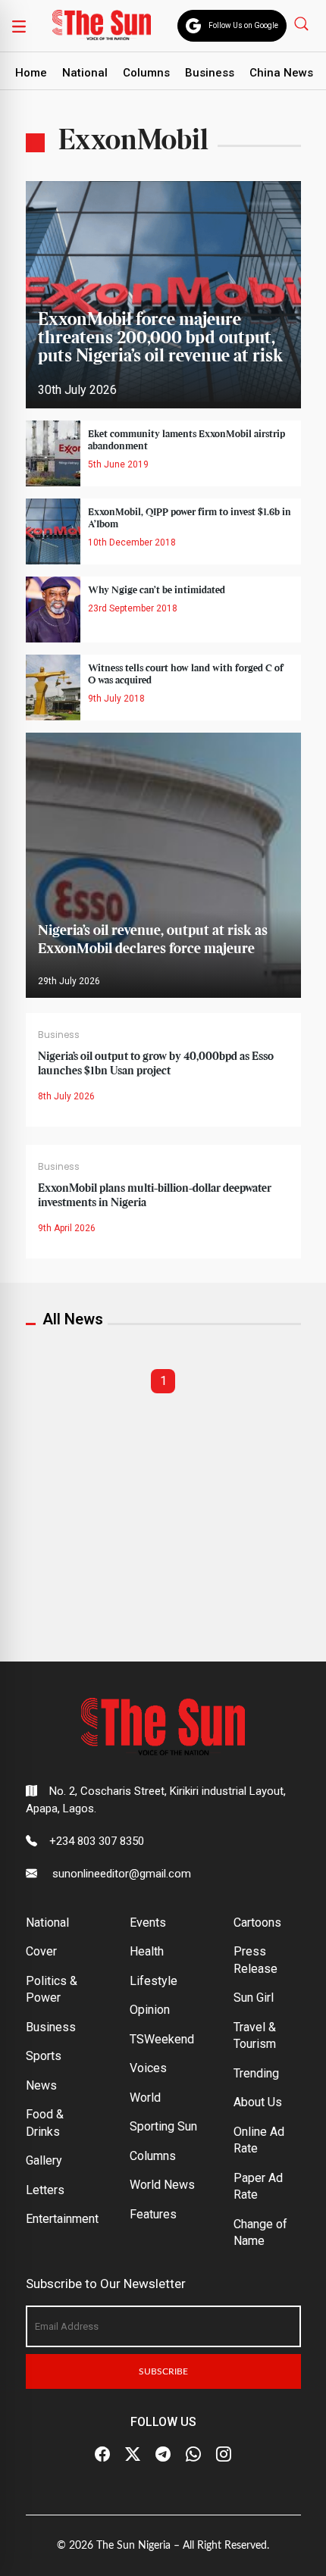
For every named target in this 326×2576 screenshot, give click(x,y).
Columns (146, 73)
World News (162, 2185)
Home (31, 73)
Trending (256, 2073)
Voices (148, 2068)
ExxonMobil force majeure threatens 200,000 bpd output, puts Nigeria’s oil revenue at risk (160, 338)
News (41, 2085)
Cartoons (257, 1923)
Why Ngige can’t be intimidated (157, 590)
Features (153, 2214)
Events (148, 1923)
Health (147, 1951)
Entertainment (62, 2219)
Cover (41, 1951)
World (145, 2098)
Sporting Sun (163, 2126)
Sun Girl (254, 1998)
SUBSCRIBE (163, 2371)
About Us (258, 2102)
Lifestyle (154, 1981)
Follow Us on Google (243, 25)
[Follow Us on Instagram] (224, 2455)
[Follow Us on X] (133, 2455)
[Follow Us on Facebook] (102, 2455)
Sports (44, 2056)
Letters (45, 2190)
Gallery (44, 2160)
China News (281, 73)
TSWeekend (162, 2039)
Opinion (150, 2010)
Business (210, 73)
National (85, 73)
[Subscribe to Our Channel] (163, 2455)
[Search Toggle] (303, 23)
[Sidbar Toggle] (19, 26)
